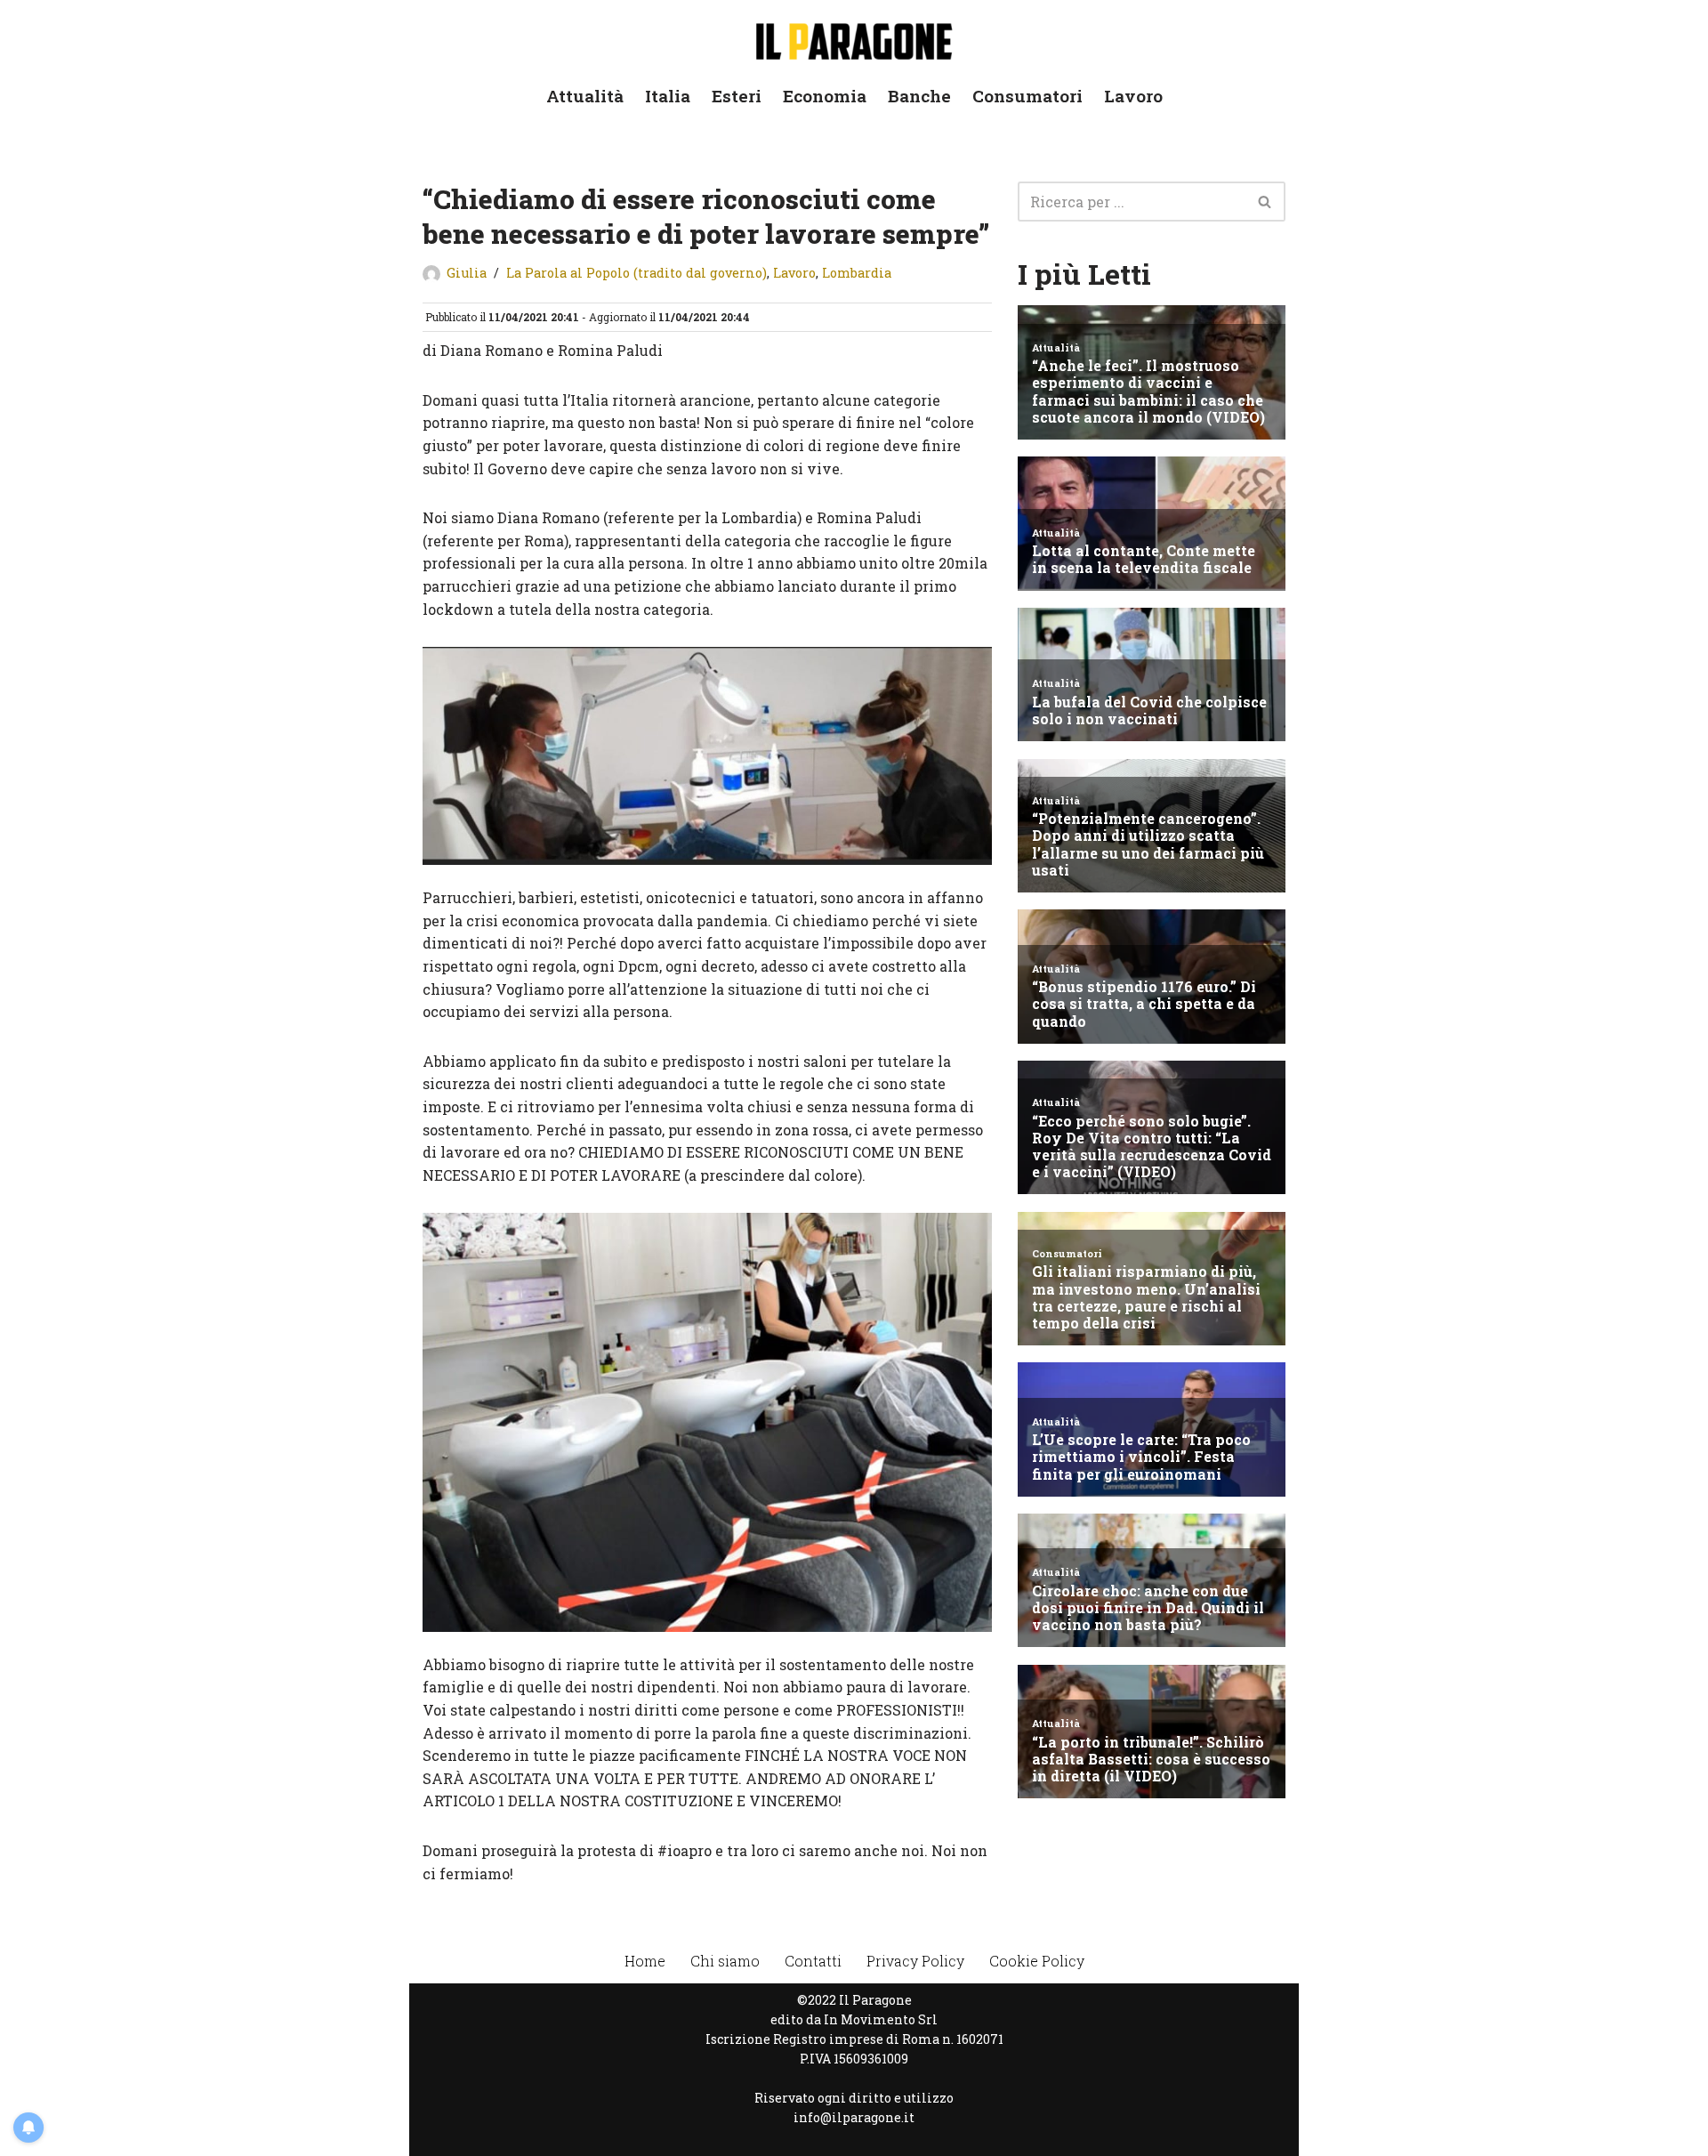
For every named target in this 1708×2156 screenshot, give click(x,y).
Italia (668, 96)
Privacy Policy (915, 1961)
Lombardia (857, 273)
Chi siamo (725, 1961)
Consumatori (1027, 96)
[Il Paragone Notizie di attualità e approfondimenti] (854, 38)
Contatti (813, 1961)
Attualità (585, 96)
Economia (825, 96)
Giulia (467, 273)
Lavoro (1133, 96)
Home (645, 1961)
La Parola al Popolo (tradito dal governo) (636, 273)
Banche (919, 96)
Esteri (737, 96)
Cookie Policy (1037, 1961)
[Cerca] (1265, 202)
